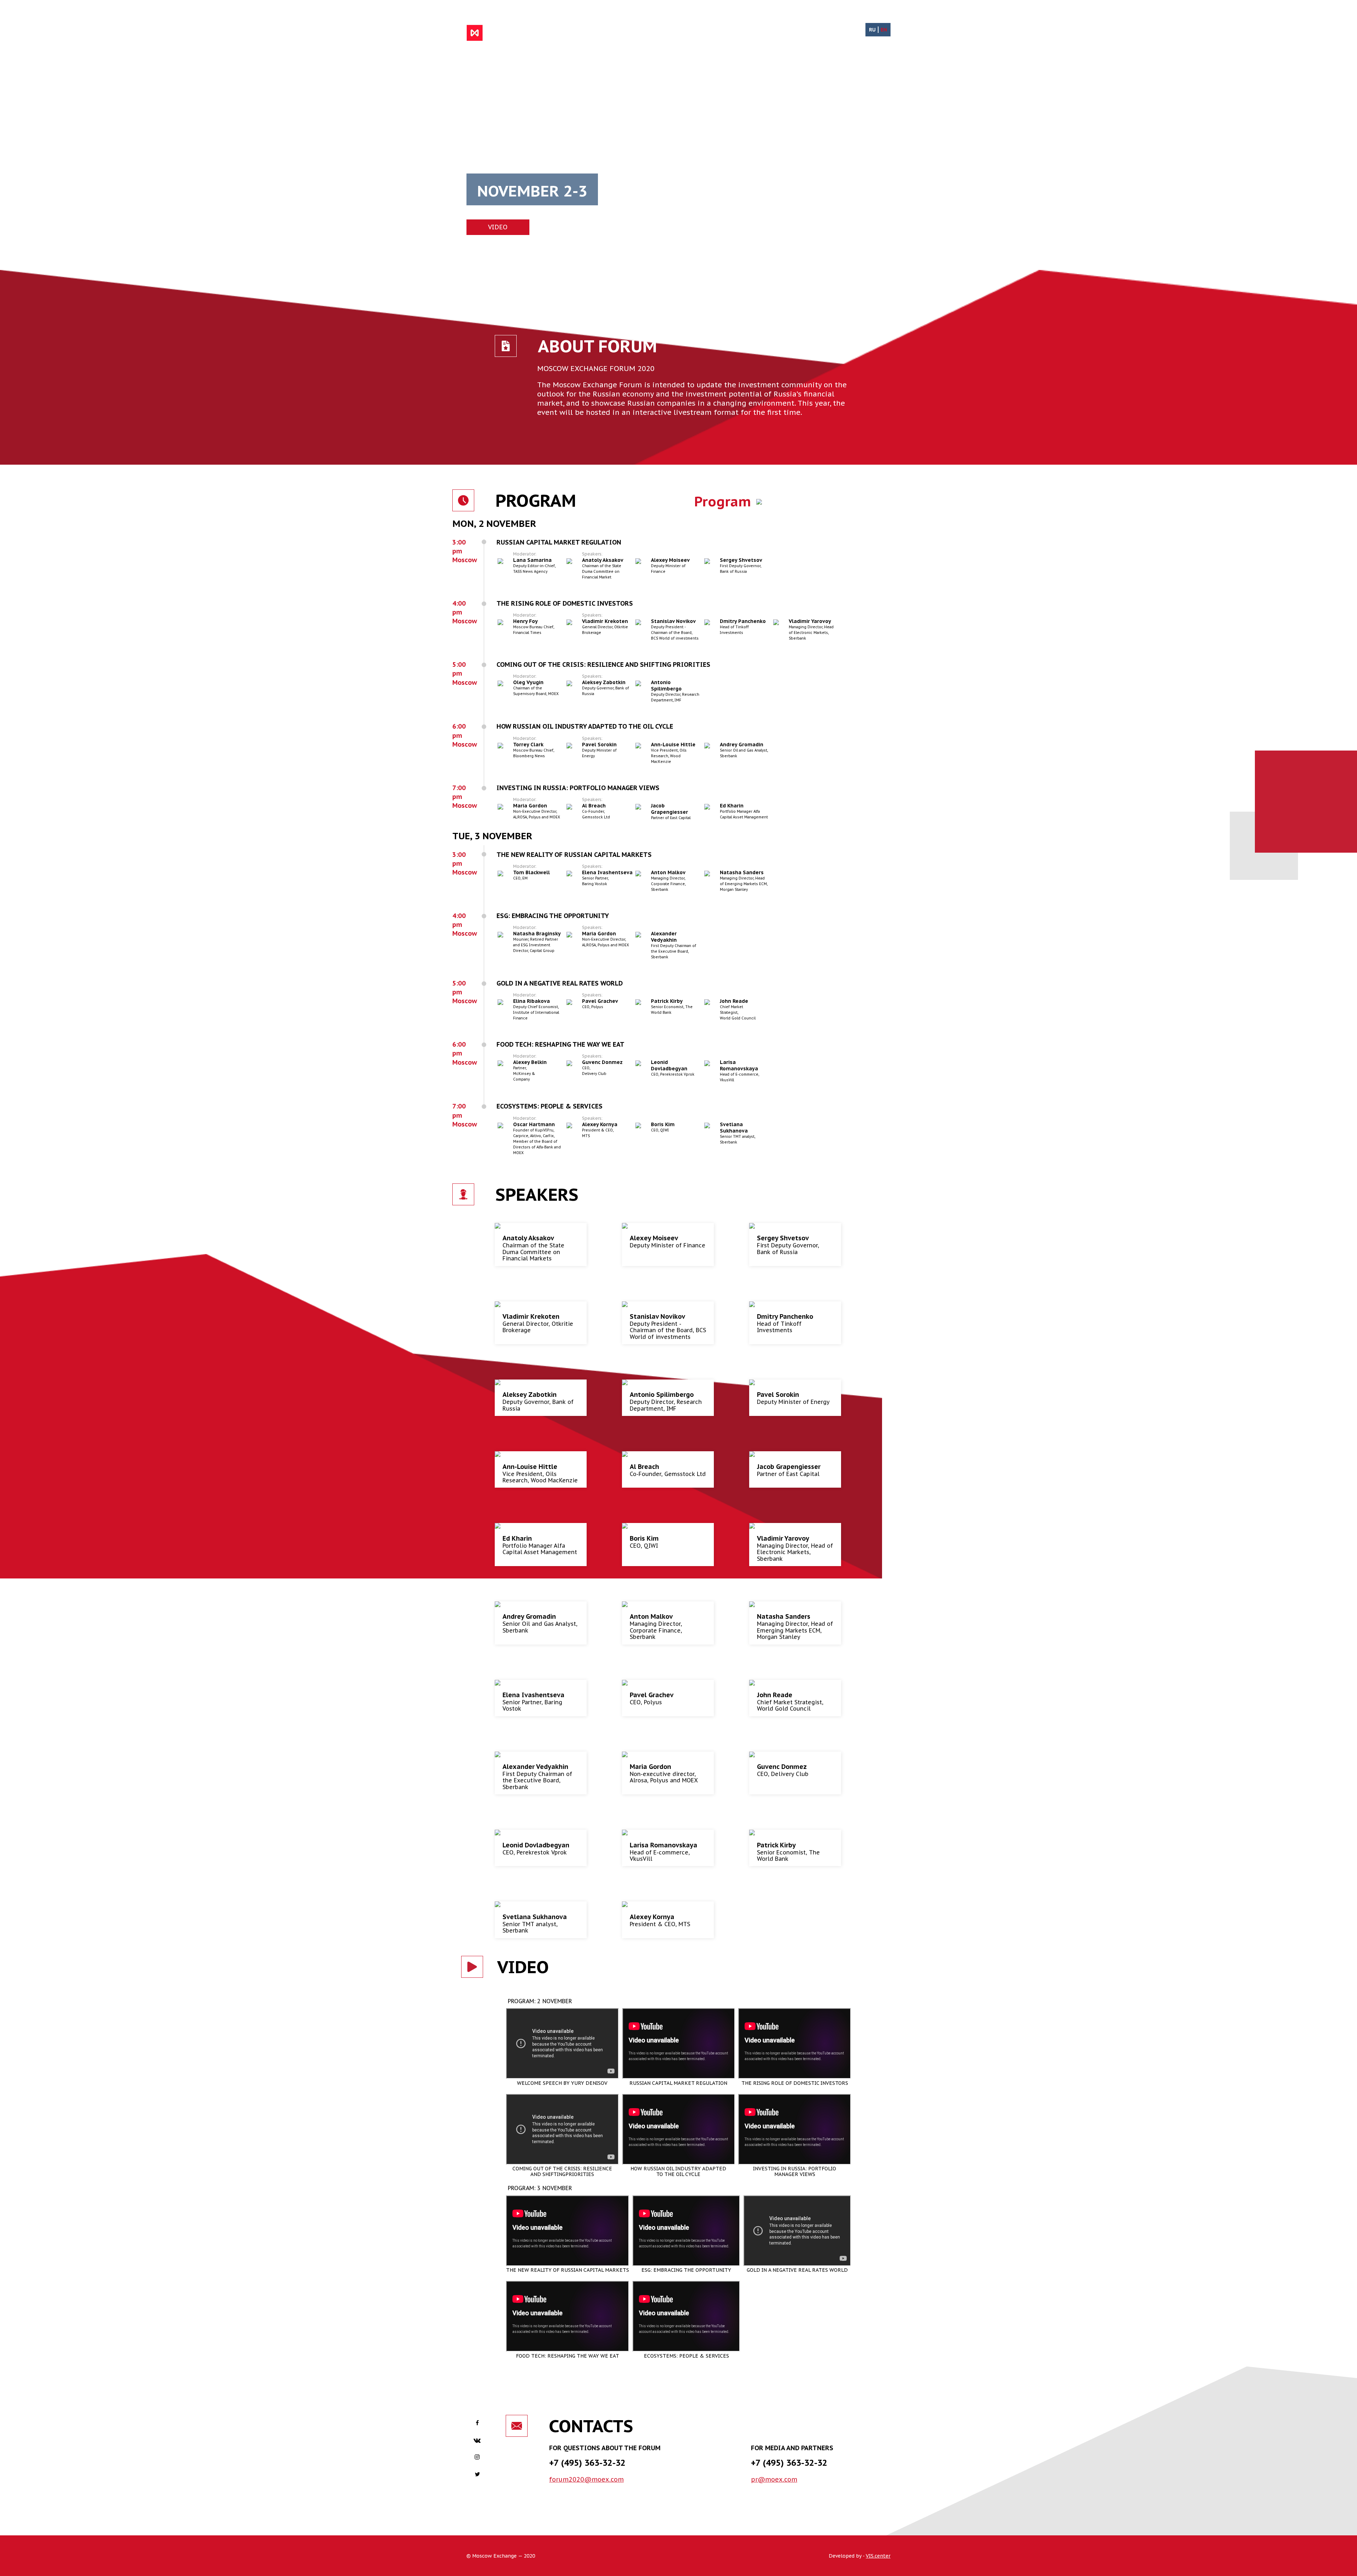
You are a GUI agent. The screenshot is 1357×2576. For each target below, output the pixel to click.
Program (702, 33)
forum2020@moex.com (586, 2479)
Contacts (810, 33)
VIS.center (878, 2556)
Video (775, 33)
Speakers (741, 33)
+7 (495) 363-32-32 (587, 2463)
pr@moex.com (774, 2479)
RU (872, 30)
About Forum (658, 33)
